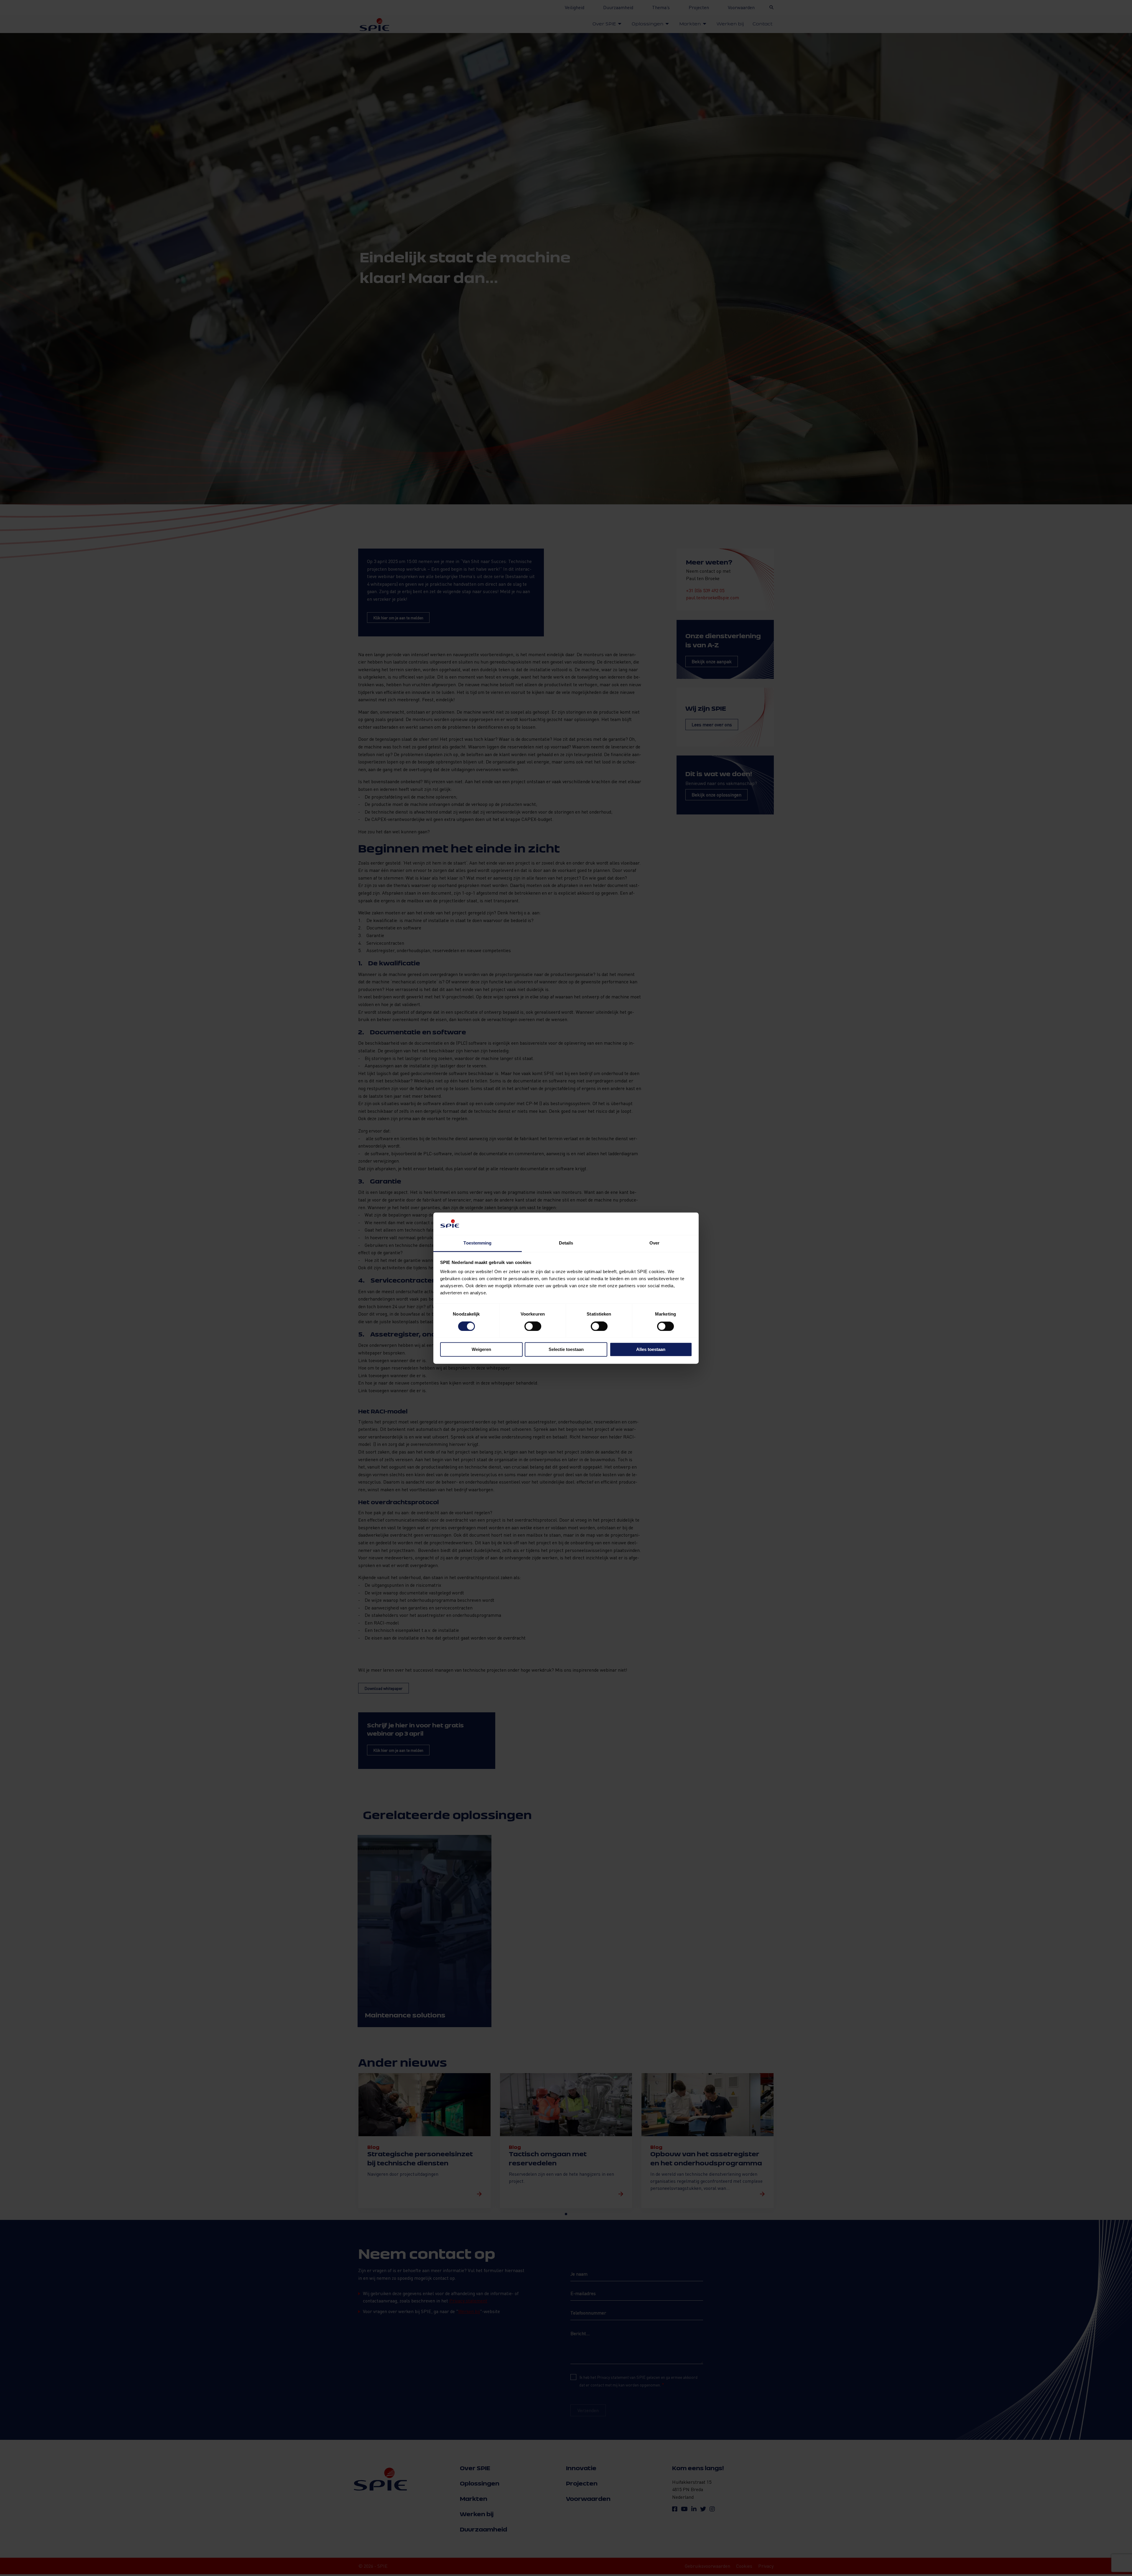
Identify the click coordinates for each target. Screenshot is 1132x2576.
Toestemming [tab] (477, 1243)
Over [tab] (654, 1243)
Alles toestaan (651, 1350)
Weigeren (481, 1350)
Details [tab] (566, 1243)
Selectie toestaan (566, 1350)
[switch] (533, 1326)
